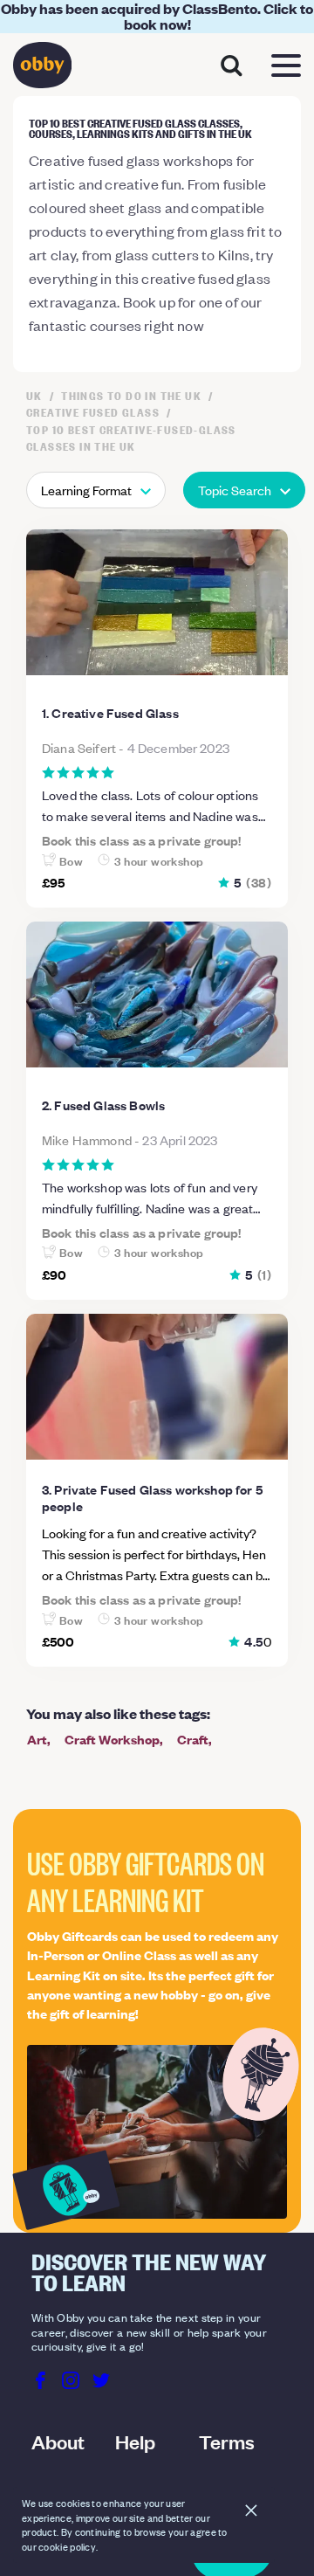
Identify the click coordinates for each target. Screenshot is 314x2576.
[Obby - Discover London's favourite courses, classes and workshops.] (42, 69)
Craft (193, 1739)
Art (37, 1739)
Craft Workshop (112, 1739)
